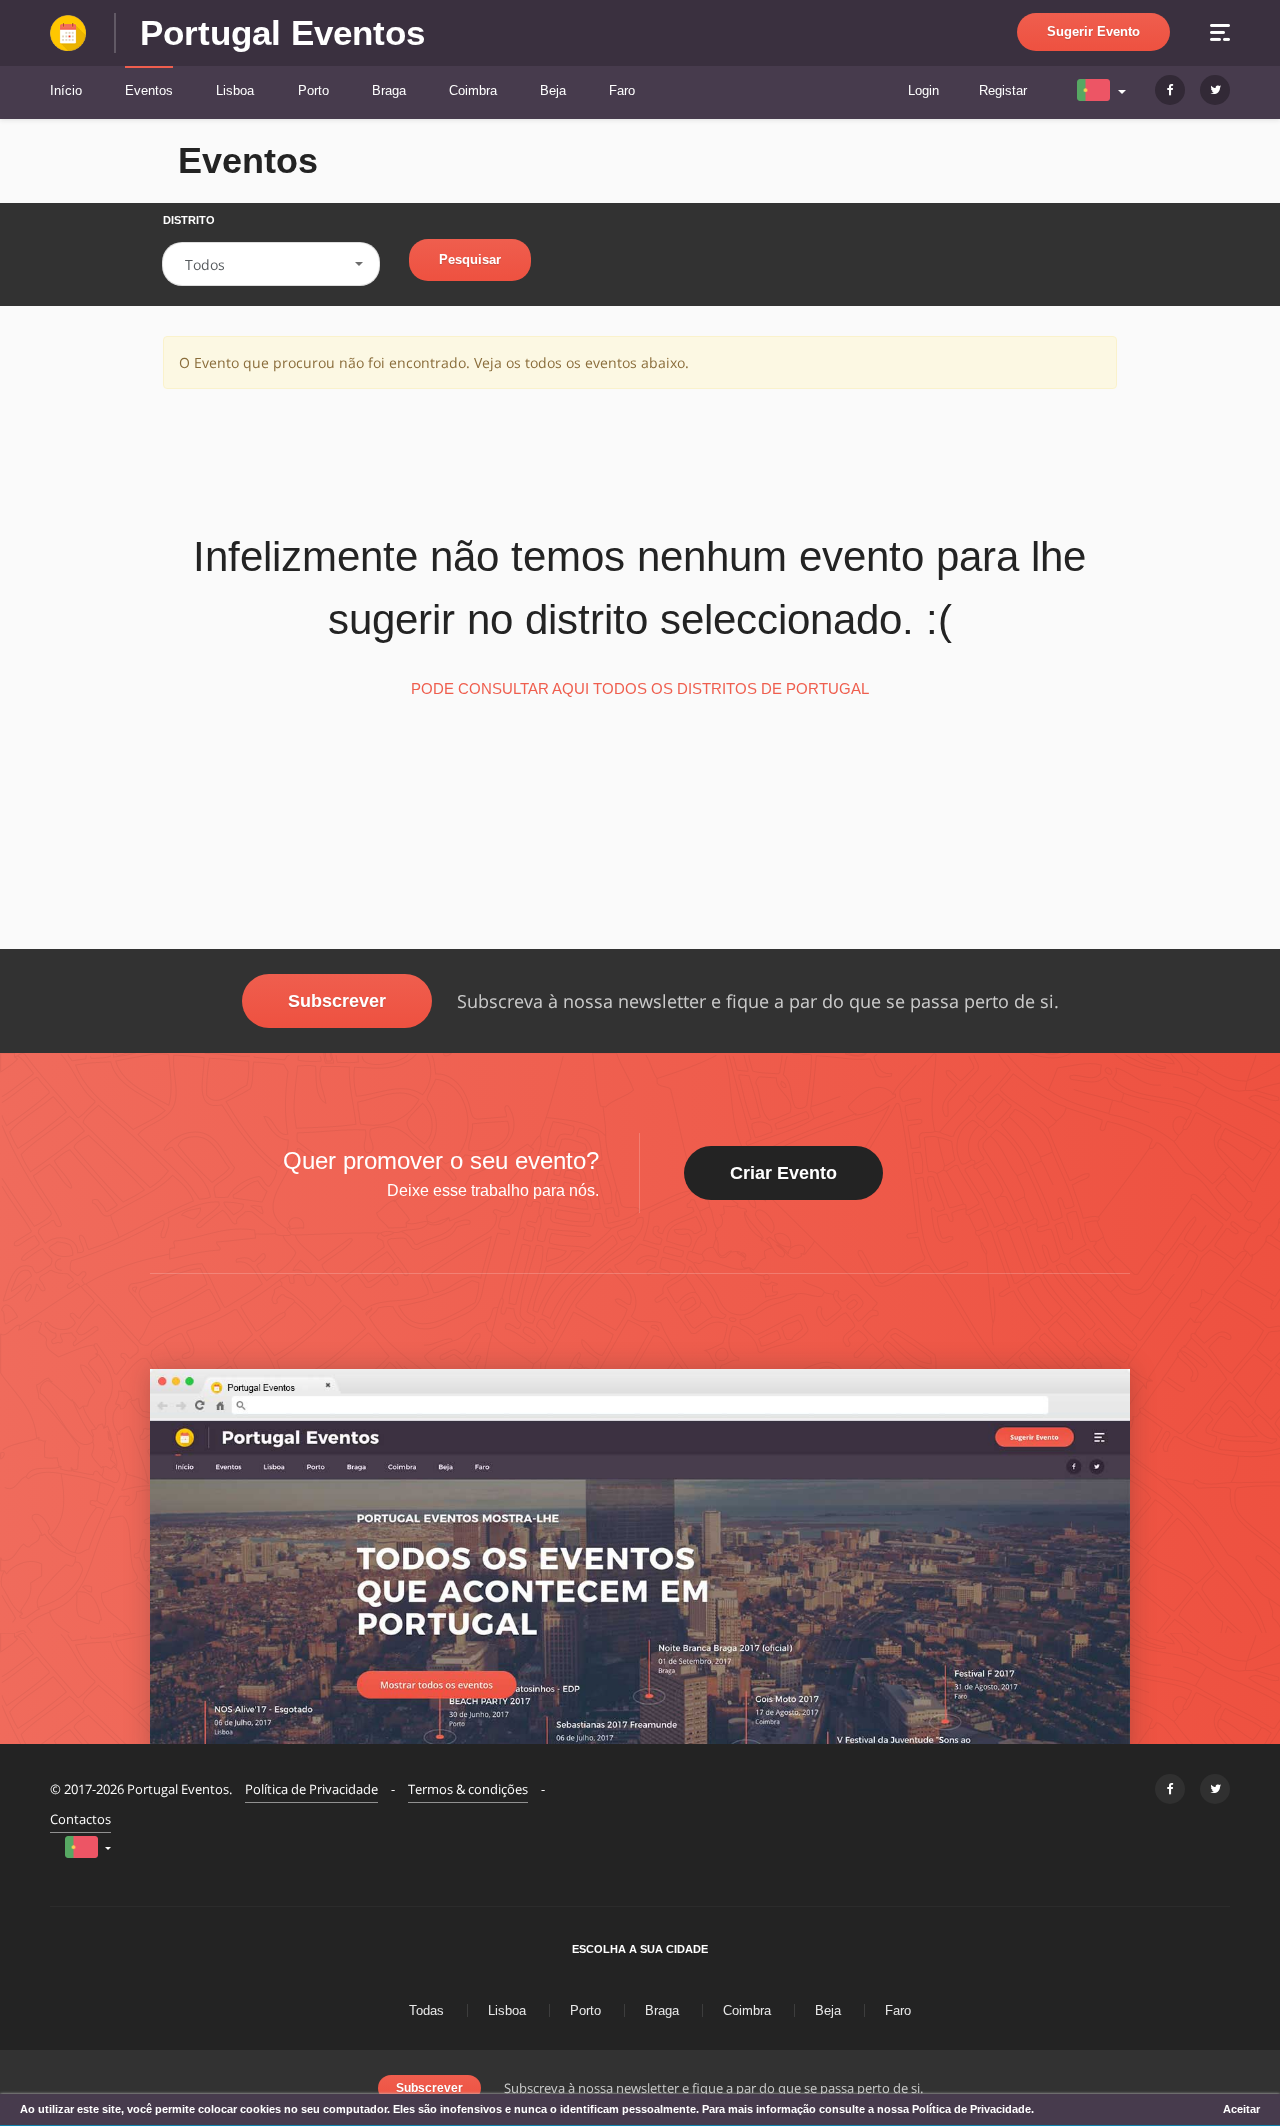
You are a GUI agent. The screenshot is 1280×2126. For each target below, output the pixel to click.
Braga (389, 90)
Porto (313, 90)
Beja (553, 90)
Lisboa (235, 90)
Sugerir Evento (1093, 31)
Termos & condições (468, 1789)
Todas (426, 2010)
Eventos (149, 90)
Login (923, 90)
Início (66, 90)
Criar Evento (783, 1173)
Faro (622, 90)
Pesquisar (470, 259)
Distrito (189, 220)
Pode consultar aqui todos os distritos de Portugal (640, 688)
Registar (1003, 90)
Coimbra (473, 90)
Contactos (80, 1819)
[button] (1103, 89)
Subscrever (337, 1001)
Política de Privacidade (311, 1789)
